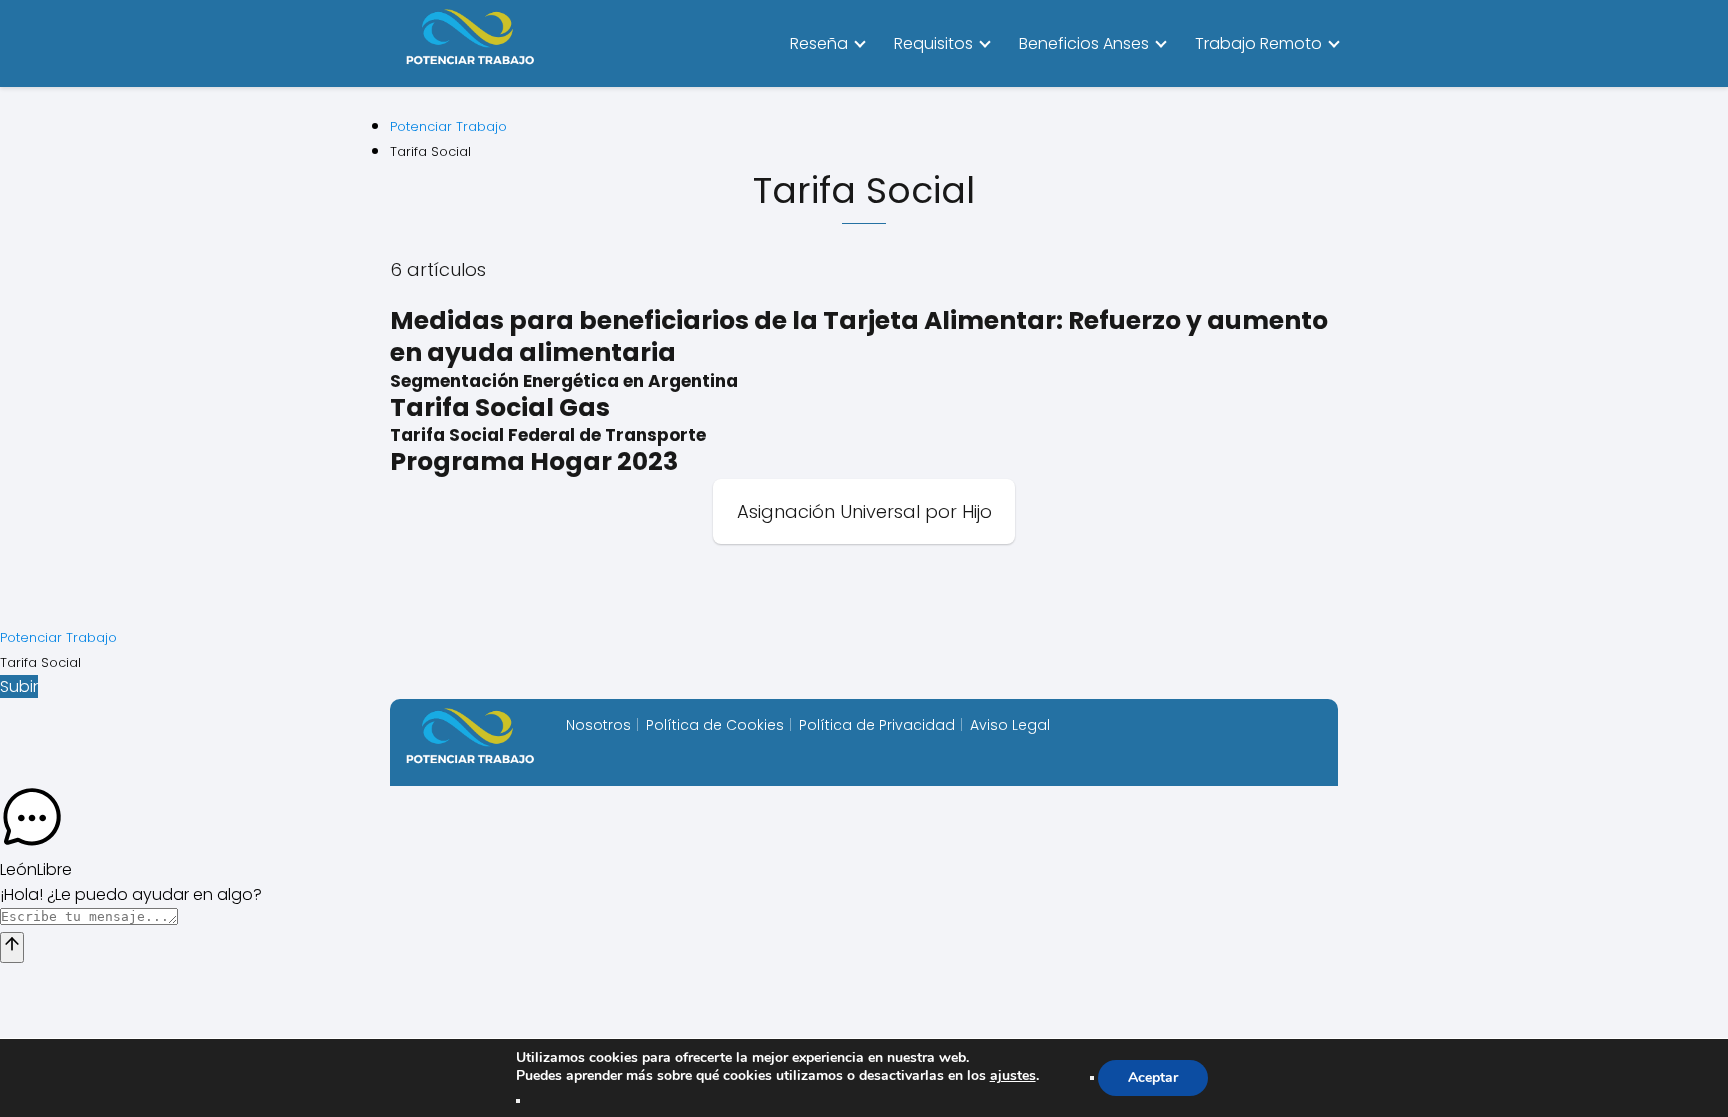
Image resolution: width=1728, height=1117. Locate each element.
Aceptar (1153, 1077)
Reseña (819, 43)
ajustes (1013, 1076)
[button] (864, 821)
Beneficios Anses (1084, 43)
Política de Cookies (715, 725)
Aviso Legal (1010, 725)
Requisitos (933, 43)
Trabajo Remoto (1258, 43)
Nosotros (598, 725)
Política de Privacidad (877, 725)
